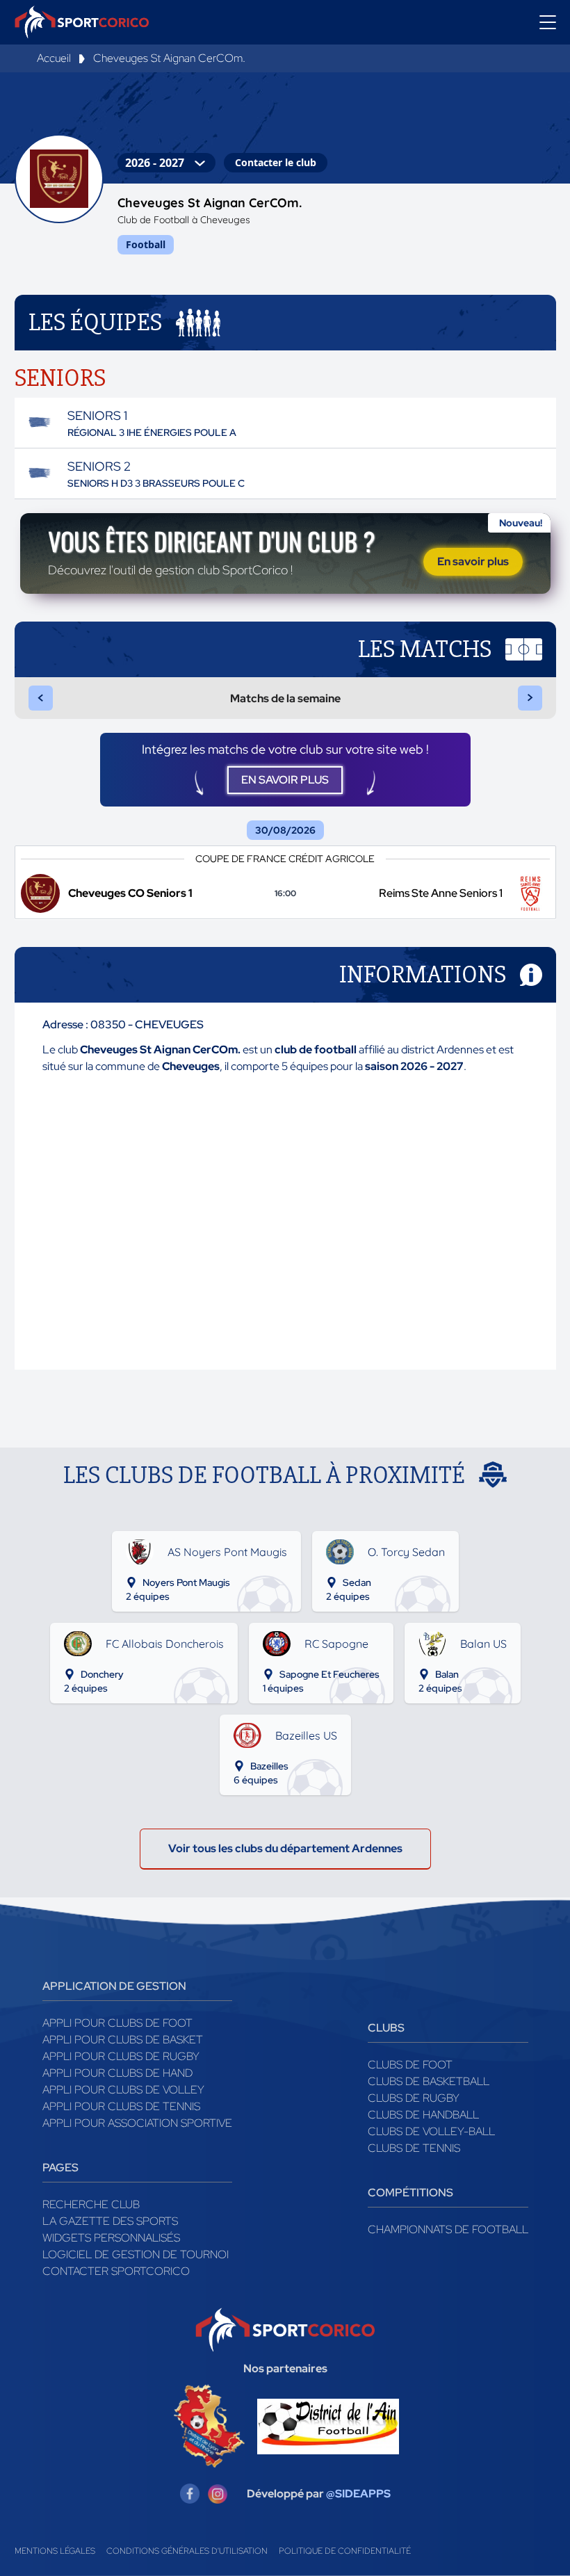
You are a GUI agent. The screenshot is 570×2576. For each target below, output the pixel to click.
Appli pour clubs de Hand (117, 2073)
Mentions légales (55, 2551)
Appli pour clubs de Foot (117, 2023)
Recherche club (91, 2204)
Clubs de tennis (414, 2148)
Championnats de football (448, 2229)
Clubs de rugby (414, 2098)
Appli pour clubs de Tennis (121, 2106)
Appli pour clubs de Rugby (121, 2056)
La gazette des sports (110, 2221)
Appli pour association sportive (137, 2123)
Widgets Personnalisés (111, 2238)
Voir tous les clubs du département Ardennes (285, 1848)
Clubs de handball (423, 2115)
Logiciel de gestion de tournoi (136, 2254)
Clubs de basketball (429, 2081)
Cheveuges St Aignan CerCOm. (169, 58)
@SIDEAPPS (358, 2494)
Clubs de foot (410, 2065)
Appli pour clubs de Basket (123, 2040)
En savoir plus (473, 561)
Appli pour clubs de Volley (123, 2090)
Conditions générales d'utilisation (187, 2551)
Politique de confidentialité (345, 2551)
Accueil (54, 58)
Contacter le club (276, 162)
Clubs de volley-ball (431, 2131)
